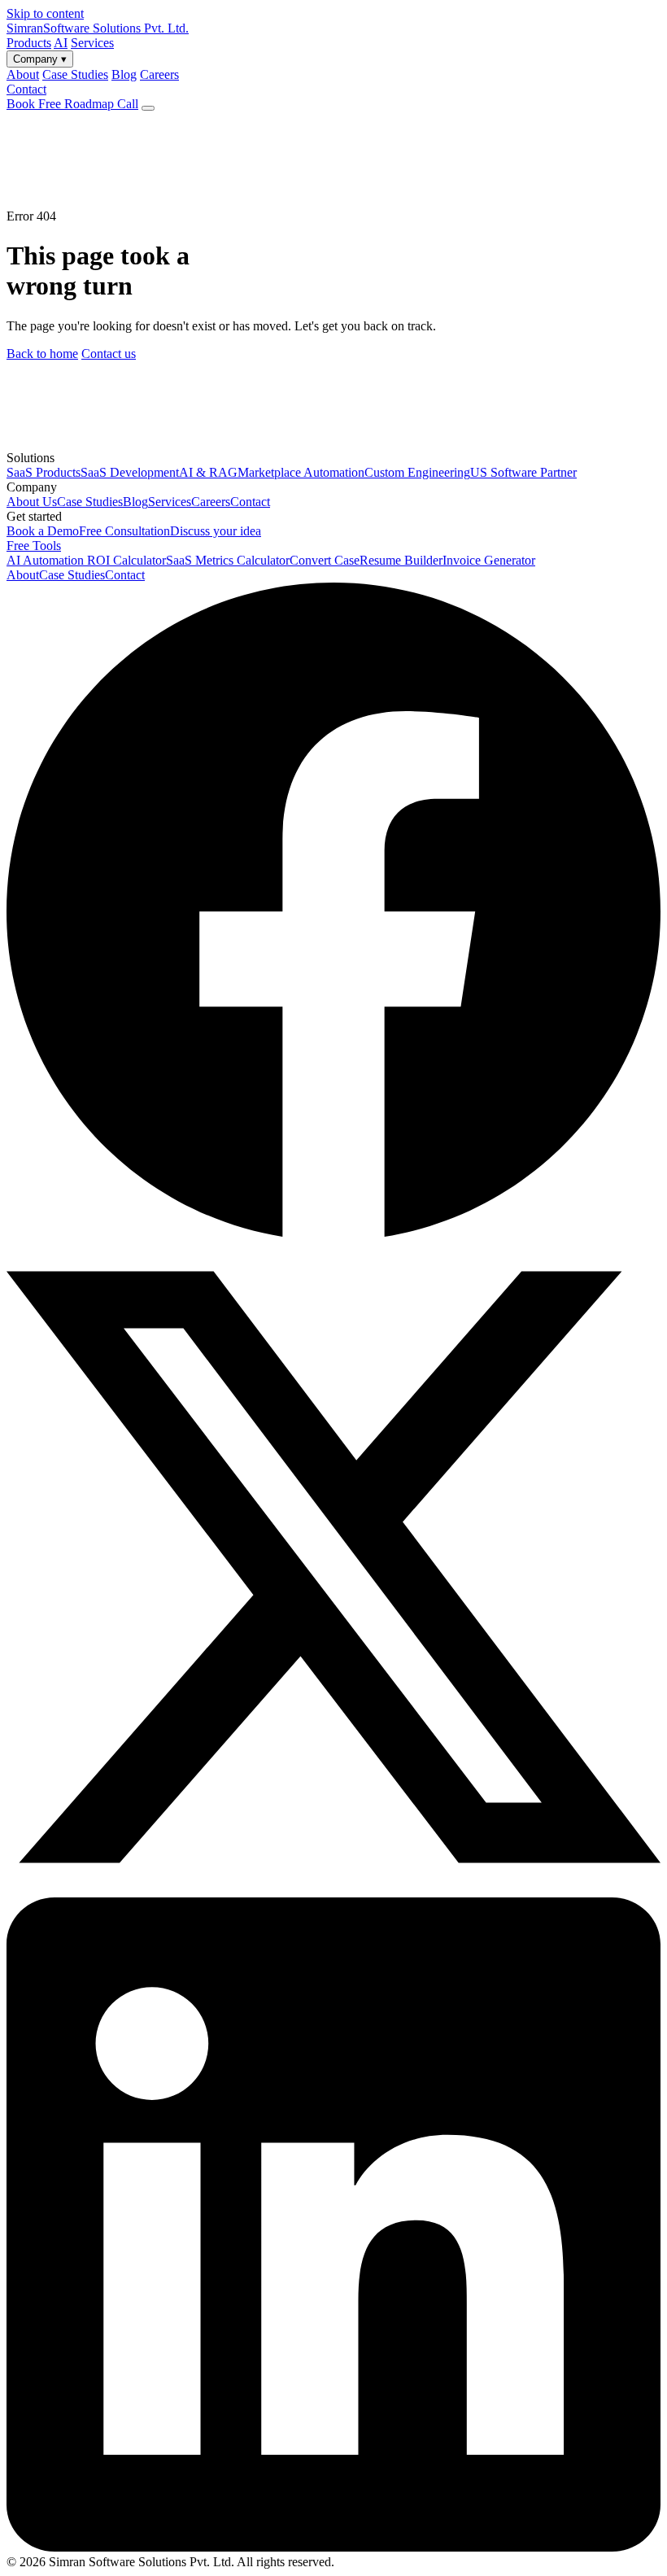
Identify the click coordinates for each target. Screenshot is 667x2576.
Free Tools (34, 546)
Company (40, 59)
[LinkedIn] (333, 2547)
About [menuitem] (23, 74)
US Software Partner (523, 472)
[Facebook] (333, 1232)
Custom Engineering (417, 472)
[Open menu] (148, 108)
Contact (26, 89)
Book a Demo (43, 531)
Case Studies (90, 502)
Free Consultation (124, 531)
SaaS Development (130, 472)
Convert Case (325, 560)
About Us (32, 502)
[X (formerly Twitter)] (333, 1890)
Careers (211, 502)
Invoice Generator (489, 560)
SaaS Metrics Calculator (228, 560)
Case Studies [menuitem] (75, 74)
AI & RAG (208, 472)
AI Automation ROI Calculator (86, 560)
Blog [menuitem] (124, 74)
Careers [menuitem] (159, 74)
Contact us (109, 354)
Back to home (42, 354)
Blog (135, 502)
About (23, 575)
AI (61, 43)
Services (92, 43)
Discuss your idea (216, 531)
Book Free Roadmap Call (72, 104)
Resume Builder (401, 560)
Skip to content (45, 13)
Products (29, 43)
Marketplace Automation (301, 472)
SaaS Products (44, 472)
